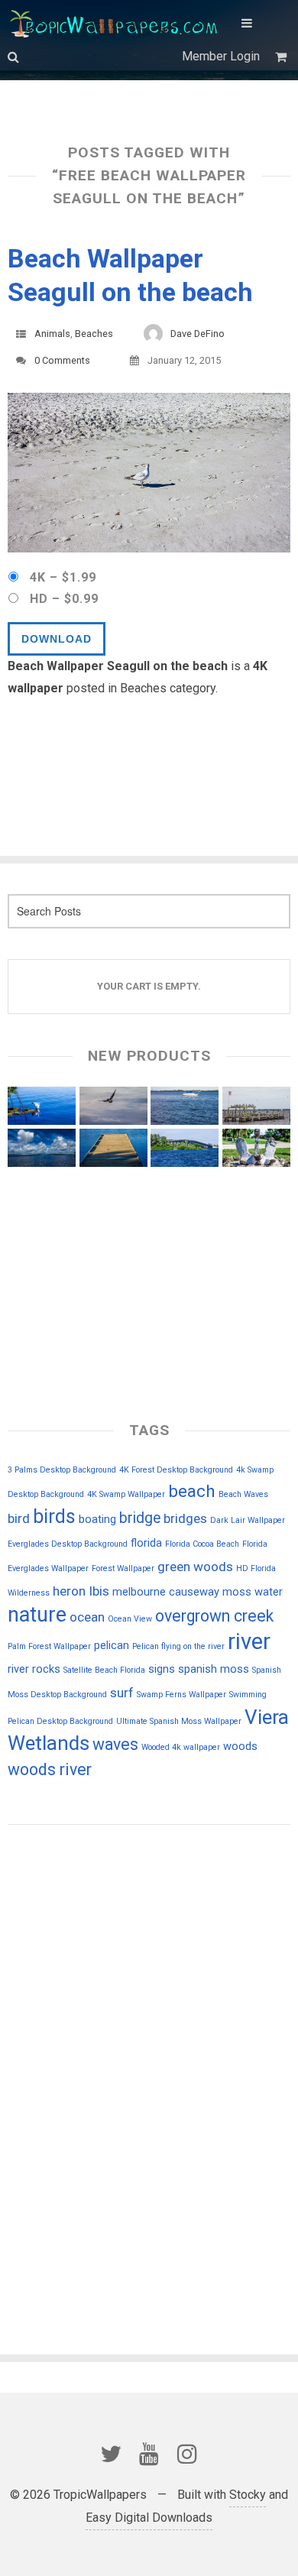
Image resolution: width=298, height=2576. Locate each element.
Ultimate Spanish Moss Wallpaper (179, 1721)
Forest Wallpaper (123, 1568)
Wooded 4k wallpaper (181, 1747)
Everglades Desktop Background (68, 1544)
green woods (195, 1567)
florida (146, 1543)
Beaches (94, 334)
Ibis (99, 1591)
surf (122, 1693)
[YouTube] (149, 2454)
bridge (140, 1518)
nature (37, 1615)
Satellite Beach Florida (104, 1670)
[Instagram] (187, 2454)
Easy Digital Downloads (149, 2518)
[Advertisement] (84, 1943)
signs (162, 1669)
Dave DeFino (198, 334)
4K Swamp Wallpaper (126, 1494)
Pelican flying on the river (178, 1646)
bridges (185, 1518)
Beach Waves (243, 1494)
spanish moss (214, 1669)
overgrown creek (214, 1616)
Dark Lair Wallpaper (248, 1520)
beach (192, 1491)
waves (115, 1744)
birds (54, 1516)
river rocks (34, 1669)
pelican (112, 1645)
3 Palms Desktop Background (62, 1470)
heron (69, 1591)
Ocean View (130, 1619)
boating (97, 1519)
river (249, 1641)
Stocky (248, 2495)
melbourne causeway (166, 1592)
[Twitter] (111, 2454)
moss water (253, 1592)
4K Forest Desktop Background (176, 1470)
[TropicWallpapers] (117, 23)
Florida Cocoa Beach (202, 1544)
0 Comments (62, 360)
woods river (50, 1769)
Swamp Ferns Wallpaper (181, 1695)
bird (19, 1518)
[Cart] (283, 57)
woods (240, 1746)
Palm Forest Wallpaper (49, 1646)
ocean (87, 1617)
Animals (52, 334)
